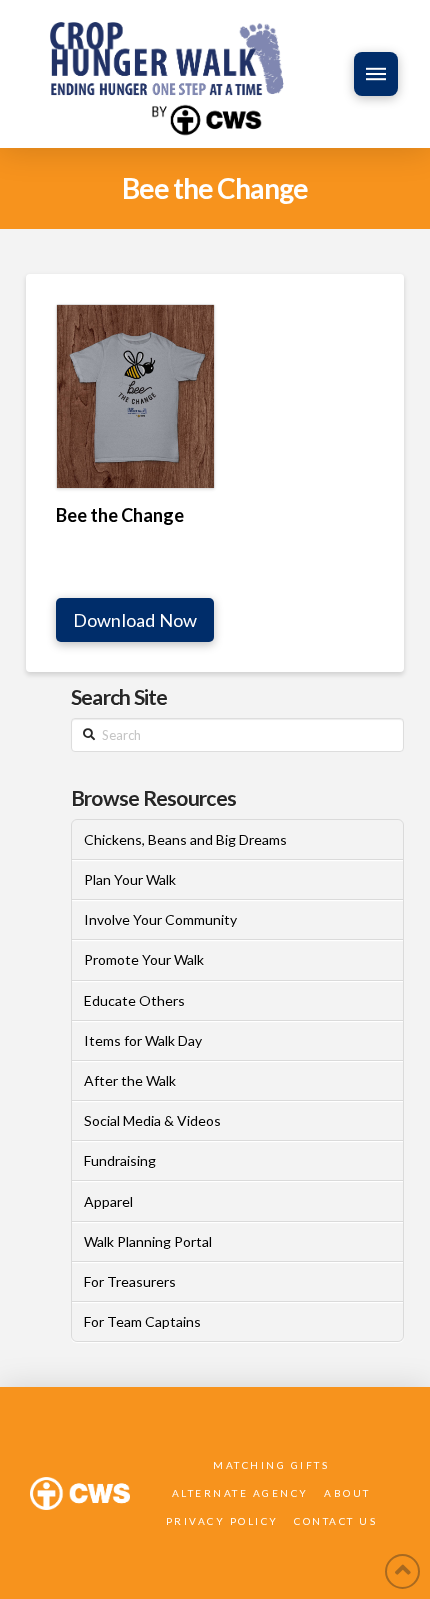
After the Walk (130, 1080)
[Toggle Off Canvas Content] (376, 74)
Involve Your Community (160, 919)
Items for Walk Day (143, 1040)
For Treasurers (130, 1281)
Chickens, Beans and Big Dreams (185, 839)
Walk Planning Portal (148, 1241)
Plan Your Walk (130, 879)
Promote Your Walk (144, 959)
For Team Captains (142, 1321)
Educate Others (134, 1000)
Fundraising (120, 1160)
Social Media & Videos (152, 1120)
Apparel (108, 1201)
